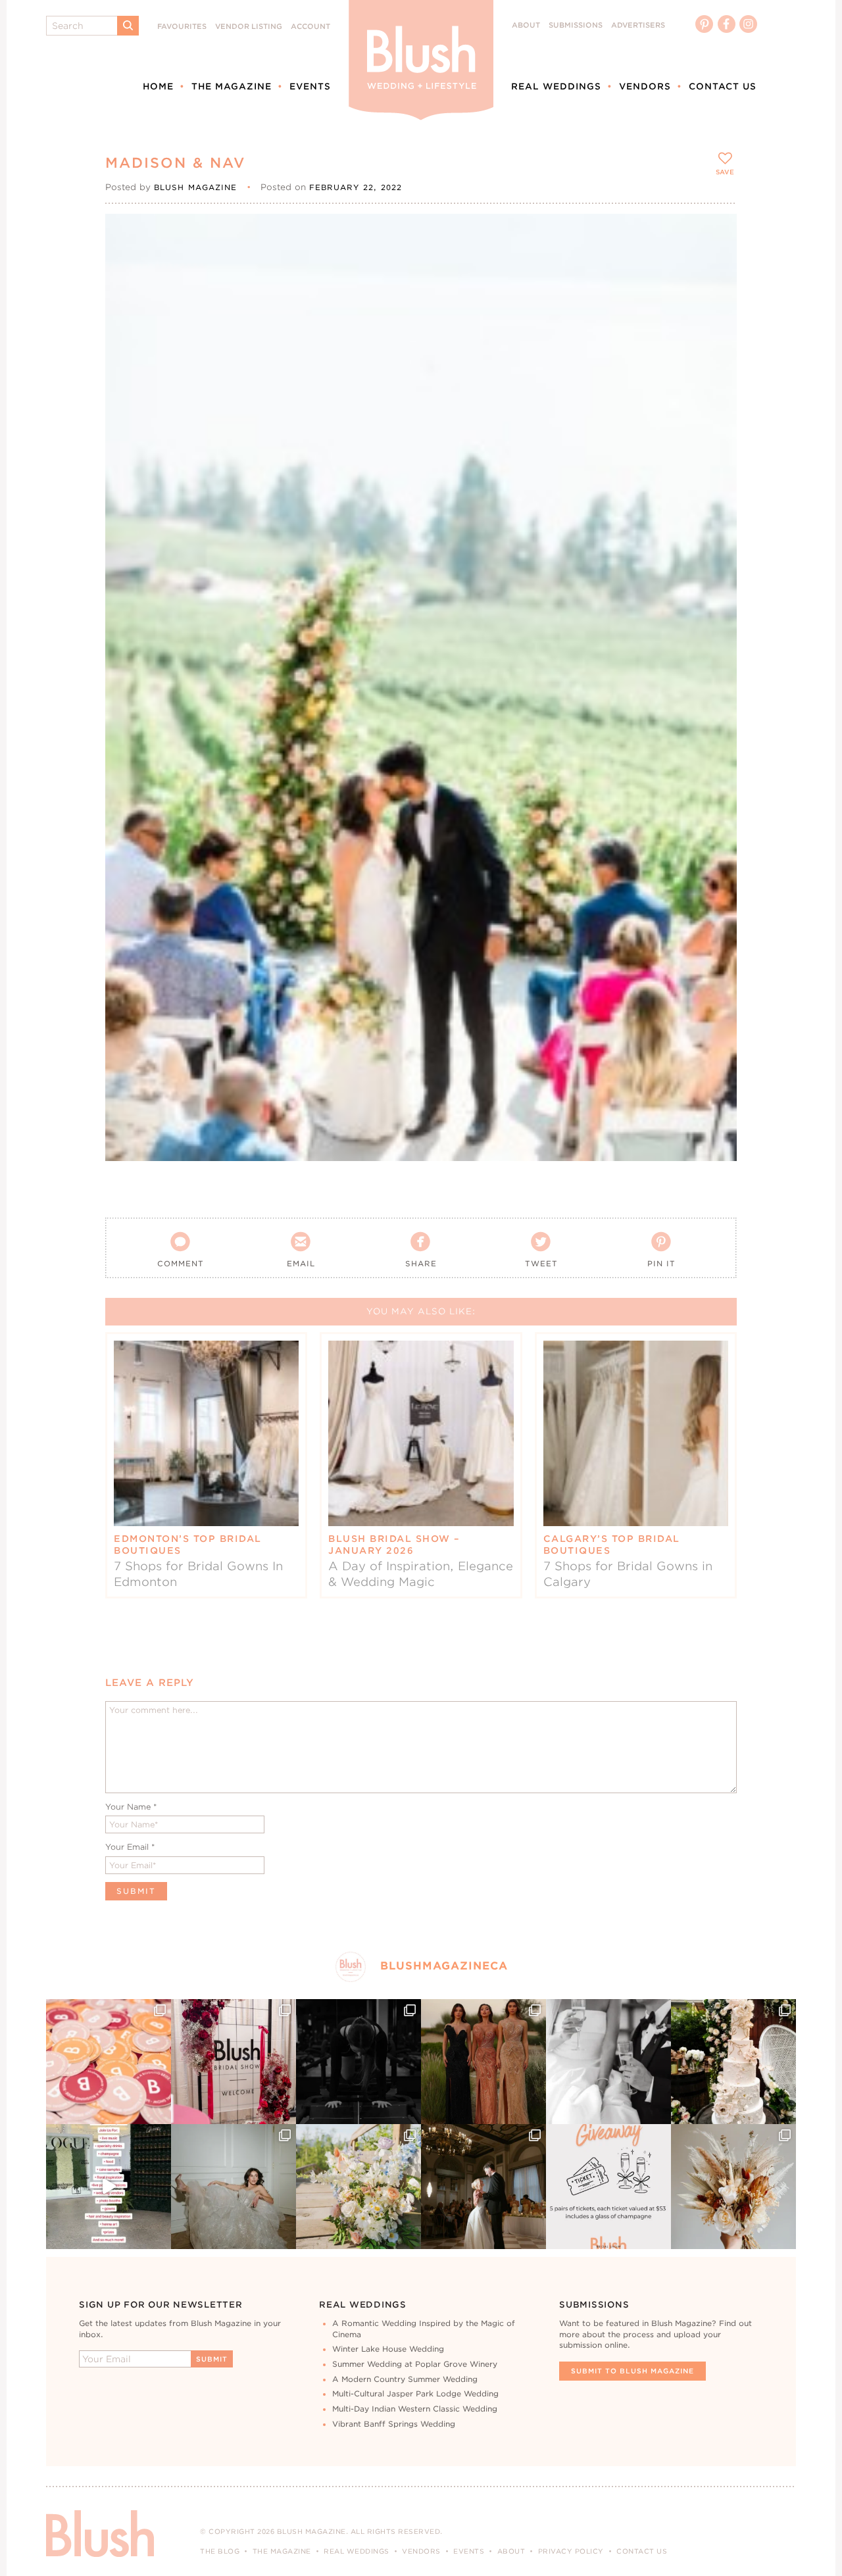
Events (310, 86)
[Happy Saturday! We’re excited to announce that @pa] (733, 2187)
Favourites (182, 27)
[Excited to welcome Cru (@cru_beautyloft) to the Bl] (234, 2187)
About (526, 25)
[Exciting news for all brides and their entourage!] (483, 2062)
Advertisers (638, 25)
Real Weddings (556, 86)
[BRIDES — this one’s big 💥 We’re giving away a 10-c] (359, 2062)
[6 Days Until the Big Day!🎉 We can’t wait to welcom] (109, 2187)
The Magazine (232, 86)
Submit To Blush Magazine (632, 2371)
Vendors (645, 86)
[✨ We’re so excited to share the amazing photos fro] (234, 2062)
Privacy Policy (571, 2551)
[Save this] (715, 235)
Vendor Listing (249, 27)
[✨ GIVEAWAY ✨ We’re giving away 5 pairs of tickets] (608, 2187)
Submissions (576, 25)
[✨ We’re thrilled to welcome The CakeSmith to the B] (733, 2062)
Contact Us (723, 86)
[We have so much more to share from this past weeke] (109, 2062)
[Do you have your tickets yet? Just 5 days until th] (608, 2062)
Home (158, 86)
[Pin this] (715, 264)
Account (310, 27)
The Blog (220, 2551)
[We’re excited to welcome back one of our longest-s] (483, 2187)
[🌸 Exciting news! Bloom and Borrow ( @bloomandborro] (359, 2187)
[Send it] (715, 295)
